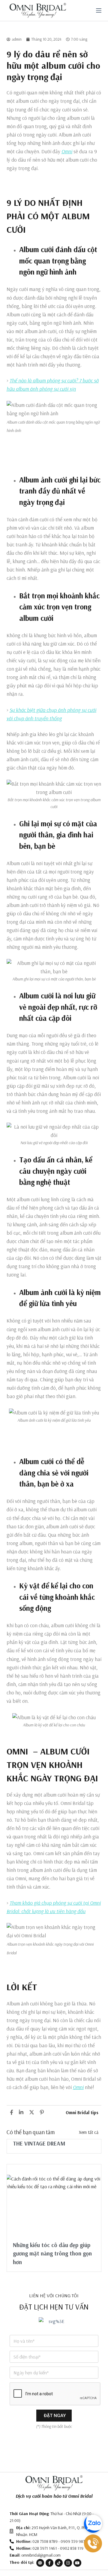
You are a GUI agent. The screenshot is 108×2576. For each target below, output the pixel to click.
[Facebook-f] (49, 2563)
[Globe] (40, 2563)
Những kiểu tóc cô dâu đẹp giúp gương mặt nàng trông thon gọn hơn (52, 2254)
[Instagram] (68, 2563)
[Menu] (99, 10)
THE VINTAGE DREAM (39, 2143)
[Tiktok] (59, 2563)
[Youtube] (77, 2563)
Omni (67, 151)
